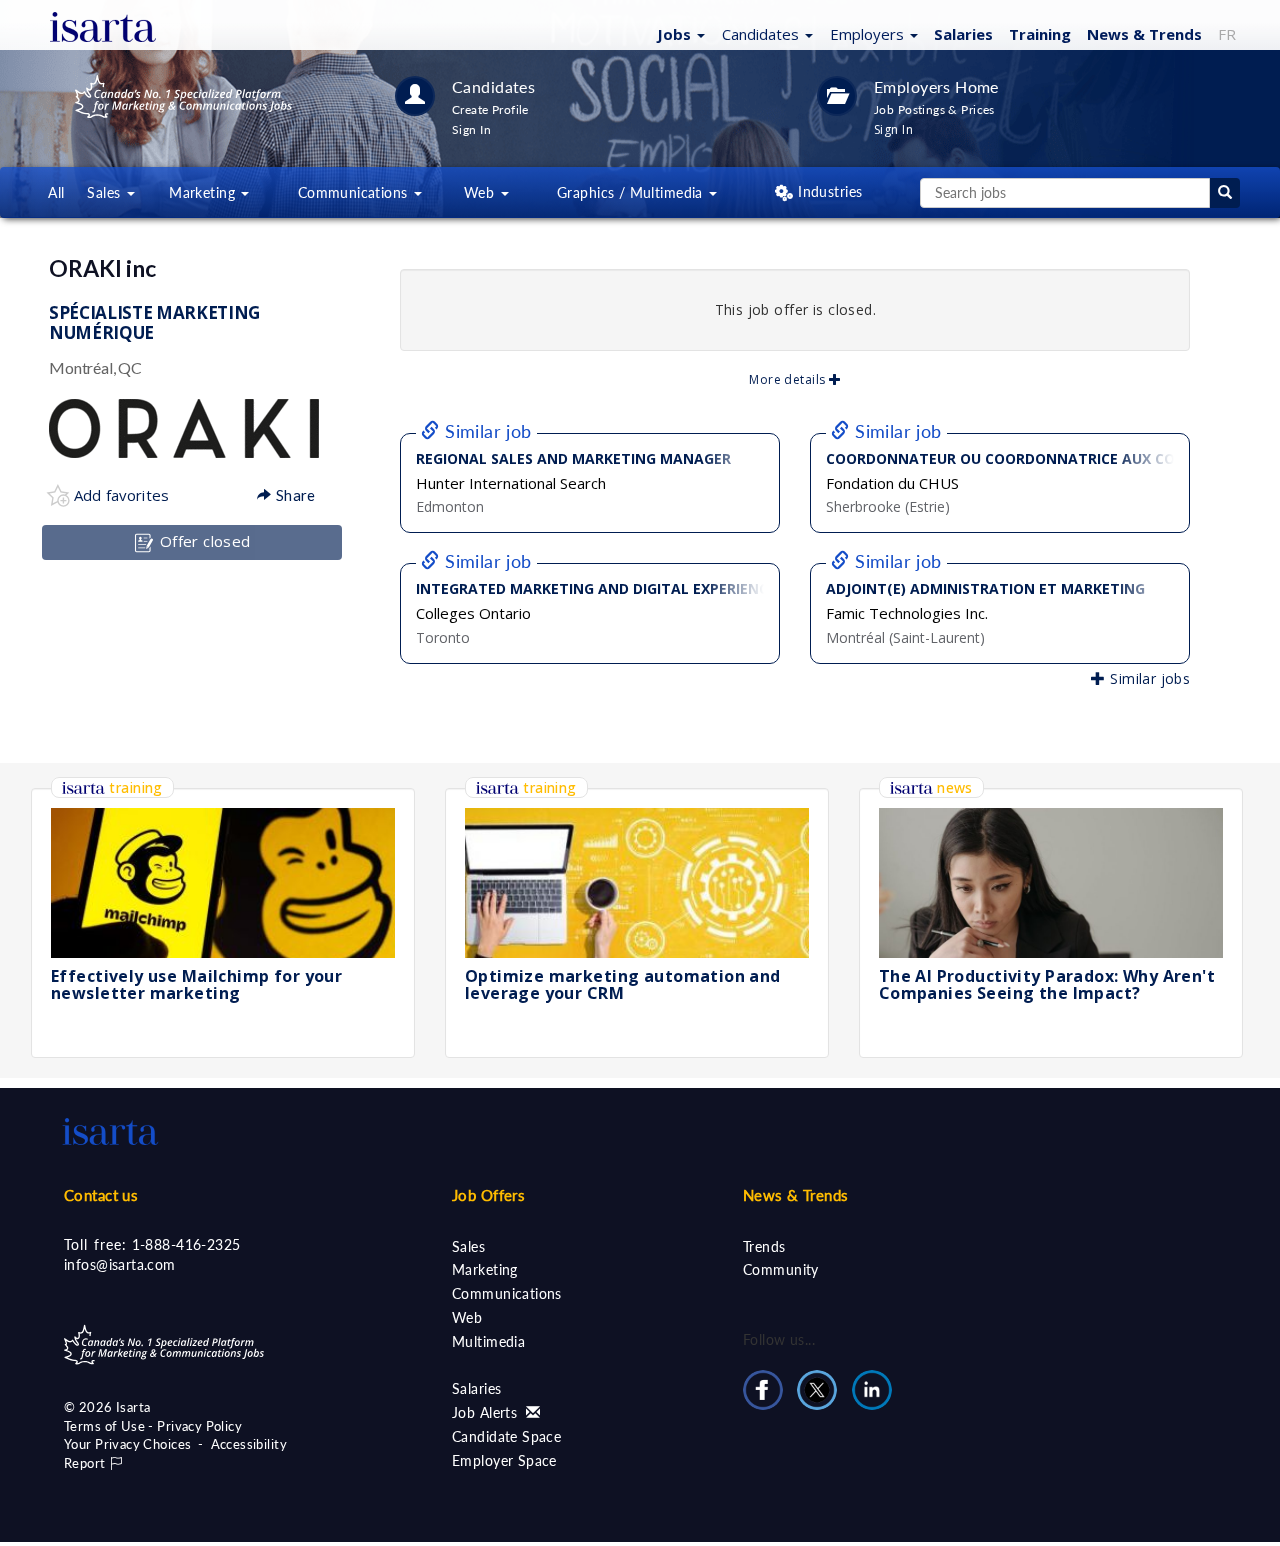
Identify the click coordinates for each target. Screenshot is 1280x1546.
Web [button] (481, 192)
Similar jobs (1148, 678)
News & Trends (795, 1195)
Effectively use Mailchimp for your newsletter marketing (196, 985)
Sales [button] (106, 192)
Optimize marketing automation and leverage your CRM (623, 985)
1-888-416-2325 (186, 1244)
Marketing (485, 1269)
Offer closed (202, 541)
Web (467, 1317)
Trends (764, 1246)
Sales (468, 1246)
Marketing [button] (204, 192)
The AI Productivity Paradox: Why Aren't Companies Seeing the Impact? (1047, 985)
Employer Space (504, 1460)
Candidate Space (506, 1436)
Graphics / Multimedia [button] (632, 192)
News (1144, 34)
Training (1040, 34)
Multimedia (488, 1341)
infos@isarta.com (120, 1264)
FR (1227, 34)
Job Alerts (487, 1412)
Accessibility (249, 1444)
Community (781, 1269)
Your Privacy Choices (127, 1444)
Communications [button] (355, 192)
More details (788, 379)
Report (86, 1463)
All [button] (56, 192)
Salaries (963, 34)
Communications (507, 1293)
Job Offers (488, 1195)
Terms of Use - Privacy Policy (153, 1426)
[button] (678, 33)
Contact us (101, 1195)
